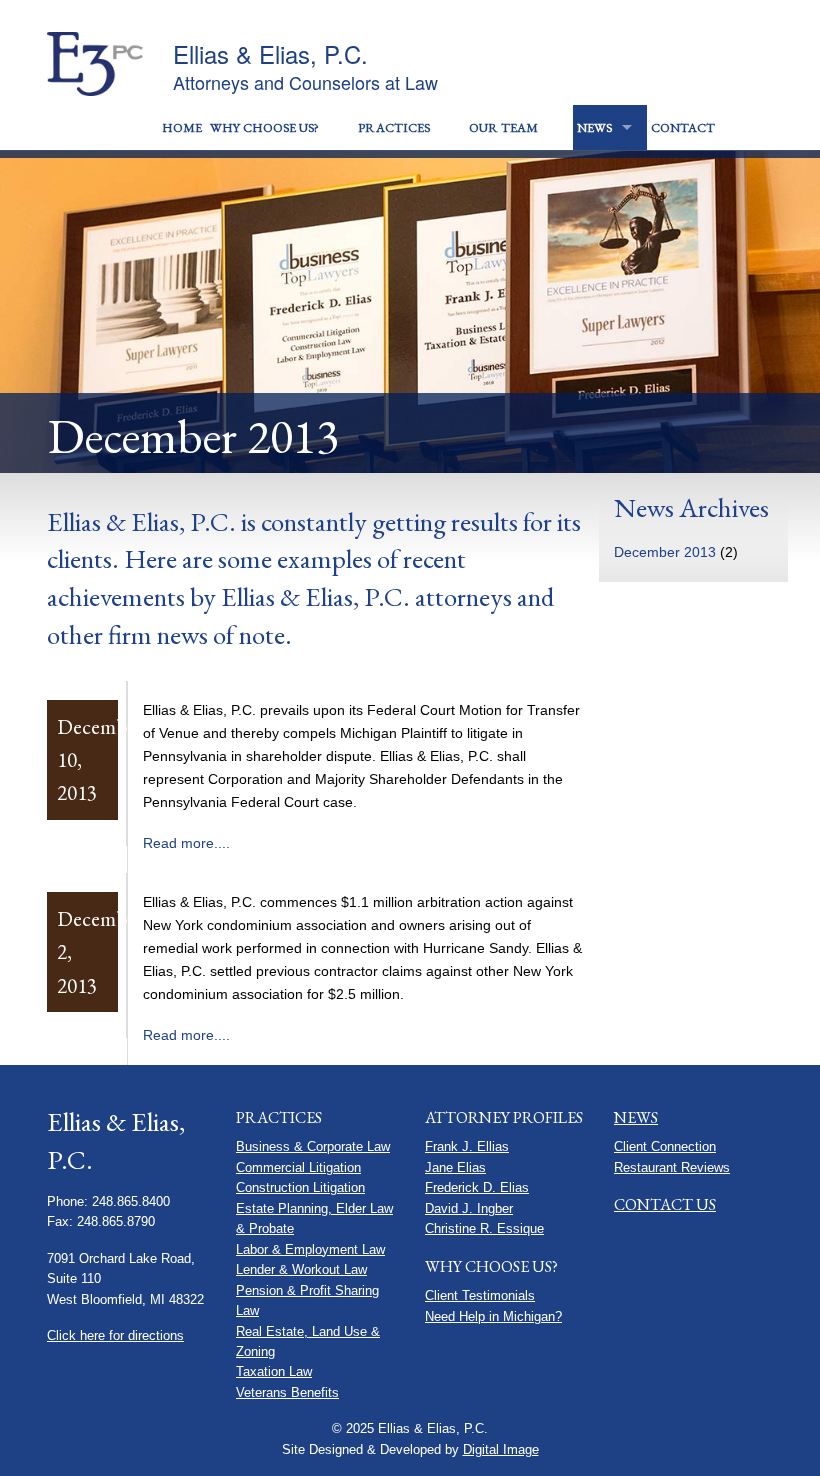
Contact (683, 127)
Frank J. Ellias (467, 1146)
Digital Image (501, 1449)
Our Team (503, 127)
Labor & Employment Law (310, 1249)
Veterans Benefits (287, 1392)
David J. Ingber (469, 1208)
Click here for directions (115, 1335)
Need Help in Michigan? (493, 1316)
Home (182, 127)
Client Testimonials (480, 1295)
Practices (394, 127)
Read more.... (186, 843)
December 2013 (665, 552)
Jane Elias (455, 1167)
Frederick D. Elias (477, 1187)
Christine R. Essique (484, 1228)
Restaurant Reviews (672, 1167)
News (594, 127)
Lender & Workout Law (301, 1269)
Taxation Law (274, 1371)
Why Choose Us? (264, 127)
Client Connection (665, 1146)
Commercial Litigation (298, 1167)
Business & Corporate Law (313, 1146)
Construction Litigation (300, 1187)
